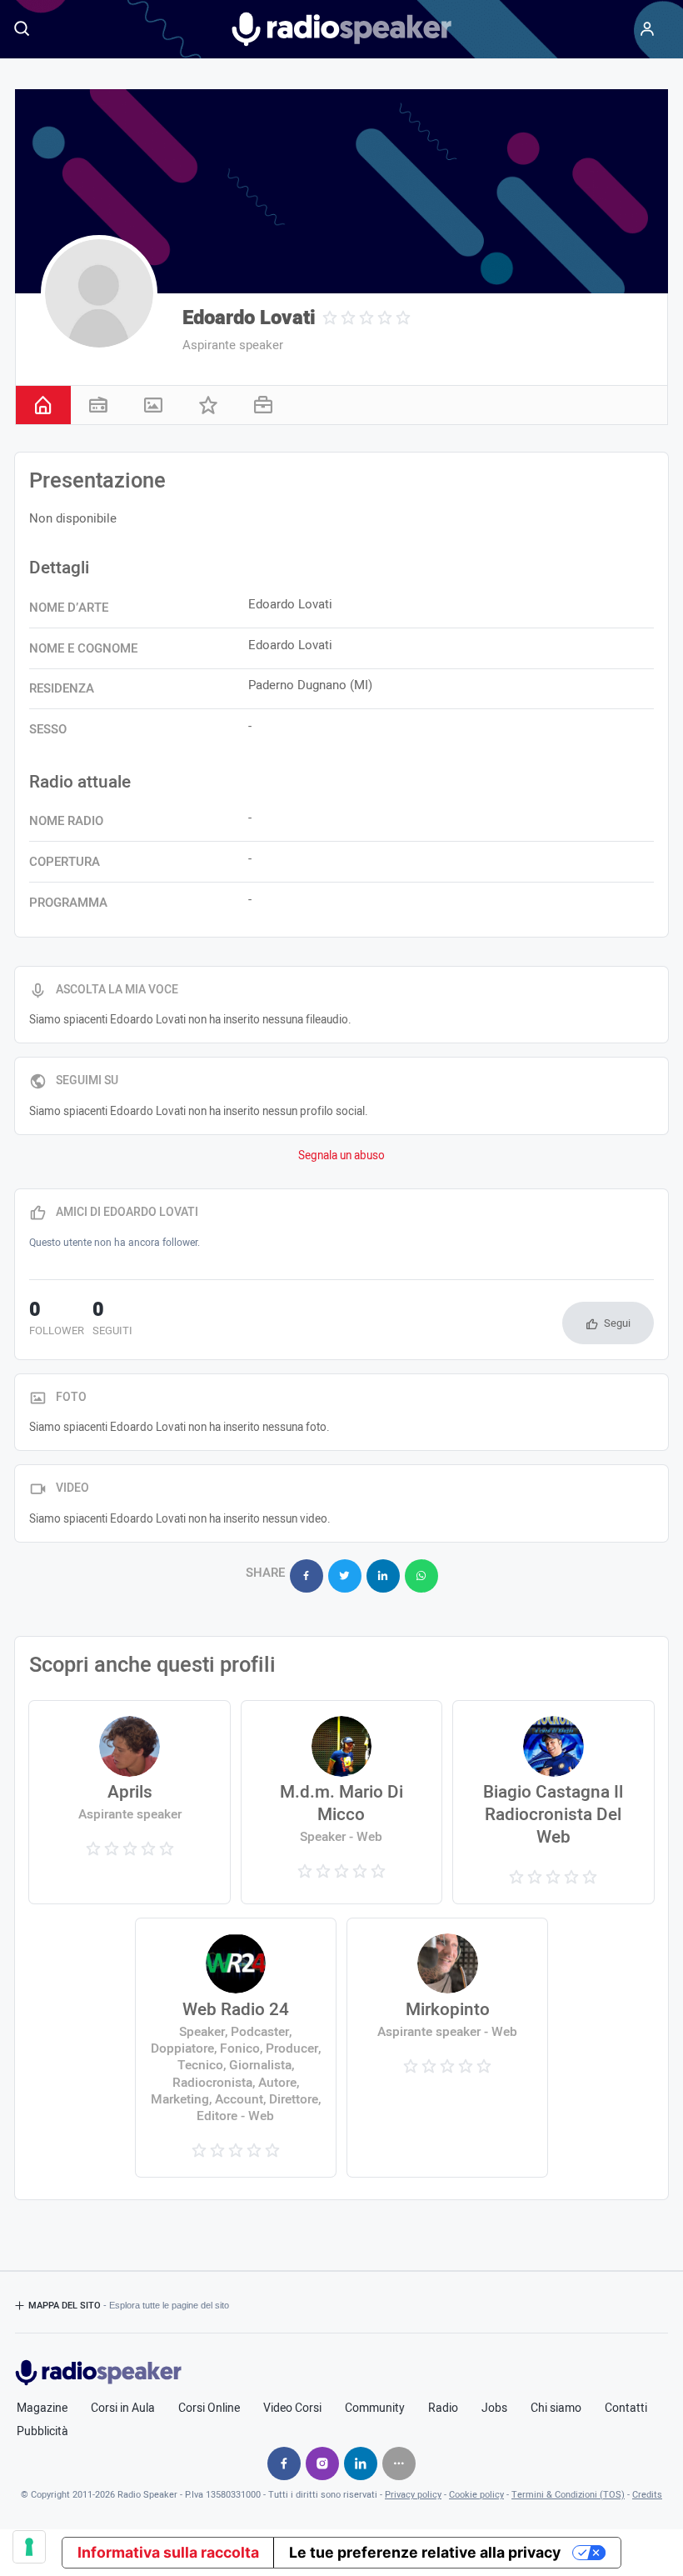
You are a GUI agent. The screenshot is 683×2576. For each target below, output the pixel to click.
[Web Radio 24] (236, 2048)
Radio (443, 2408)
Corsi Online (209, 2408)
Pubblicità (42, 2432)
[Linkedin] (361, 2463)
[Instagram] (322, 2463)
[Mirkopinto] (447, 2048)
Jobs (494, 2408)
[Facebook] (284, 2463)
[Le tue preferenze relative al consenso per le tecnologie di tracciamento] (29, 2547)
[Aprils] (129, 1802)
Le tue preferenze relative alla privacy (425, 2552)
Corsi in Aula (123, 2408)
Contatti (626, 2408)
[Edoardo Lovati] (99, 293)
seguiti (112, 1320)
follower (57, 1320)
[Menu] (647, 29)
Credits (647, 2495)
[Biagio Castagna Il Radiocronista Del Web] (553, 1802)
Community (375, 2408)
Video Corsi (292, 2408)
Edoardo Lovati (249, 318)
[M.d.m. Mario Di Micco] (341, 1802)
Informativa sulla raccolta (168, 2552)
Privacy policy (413, 2495)
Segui (617, 1323)
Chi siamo (556, 2408)
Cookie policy (476, 2495)
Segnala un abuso (341, 1156)
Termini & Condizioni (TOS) (568, 2495)
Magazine (42, 2408)
